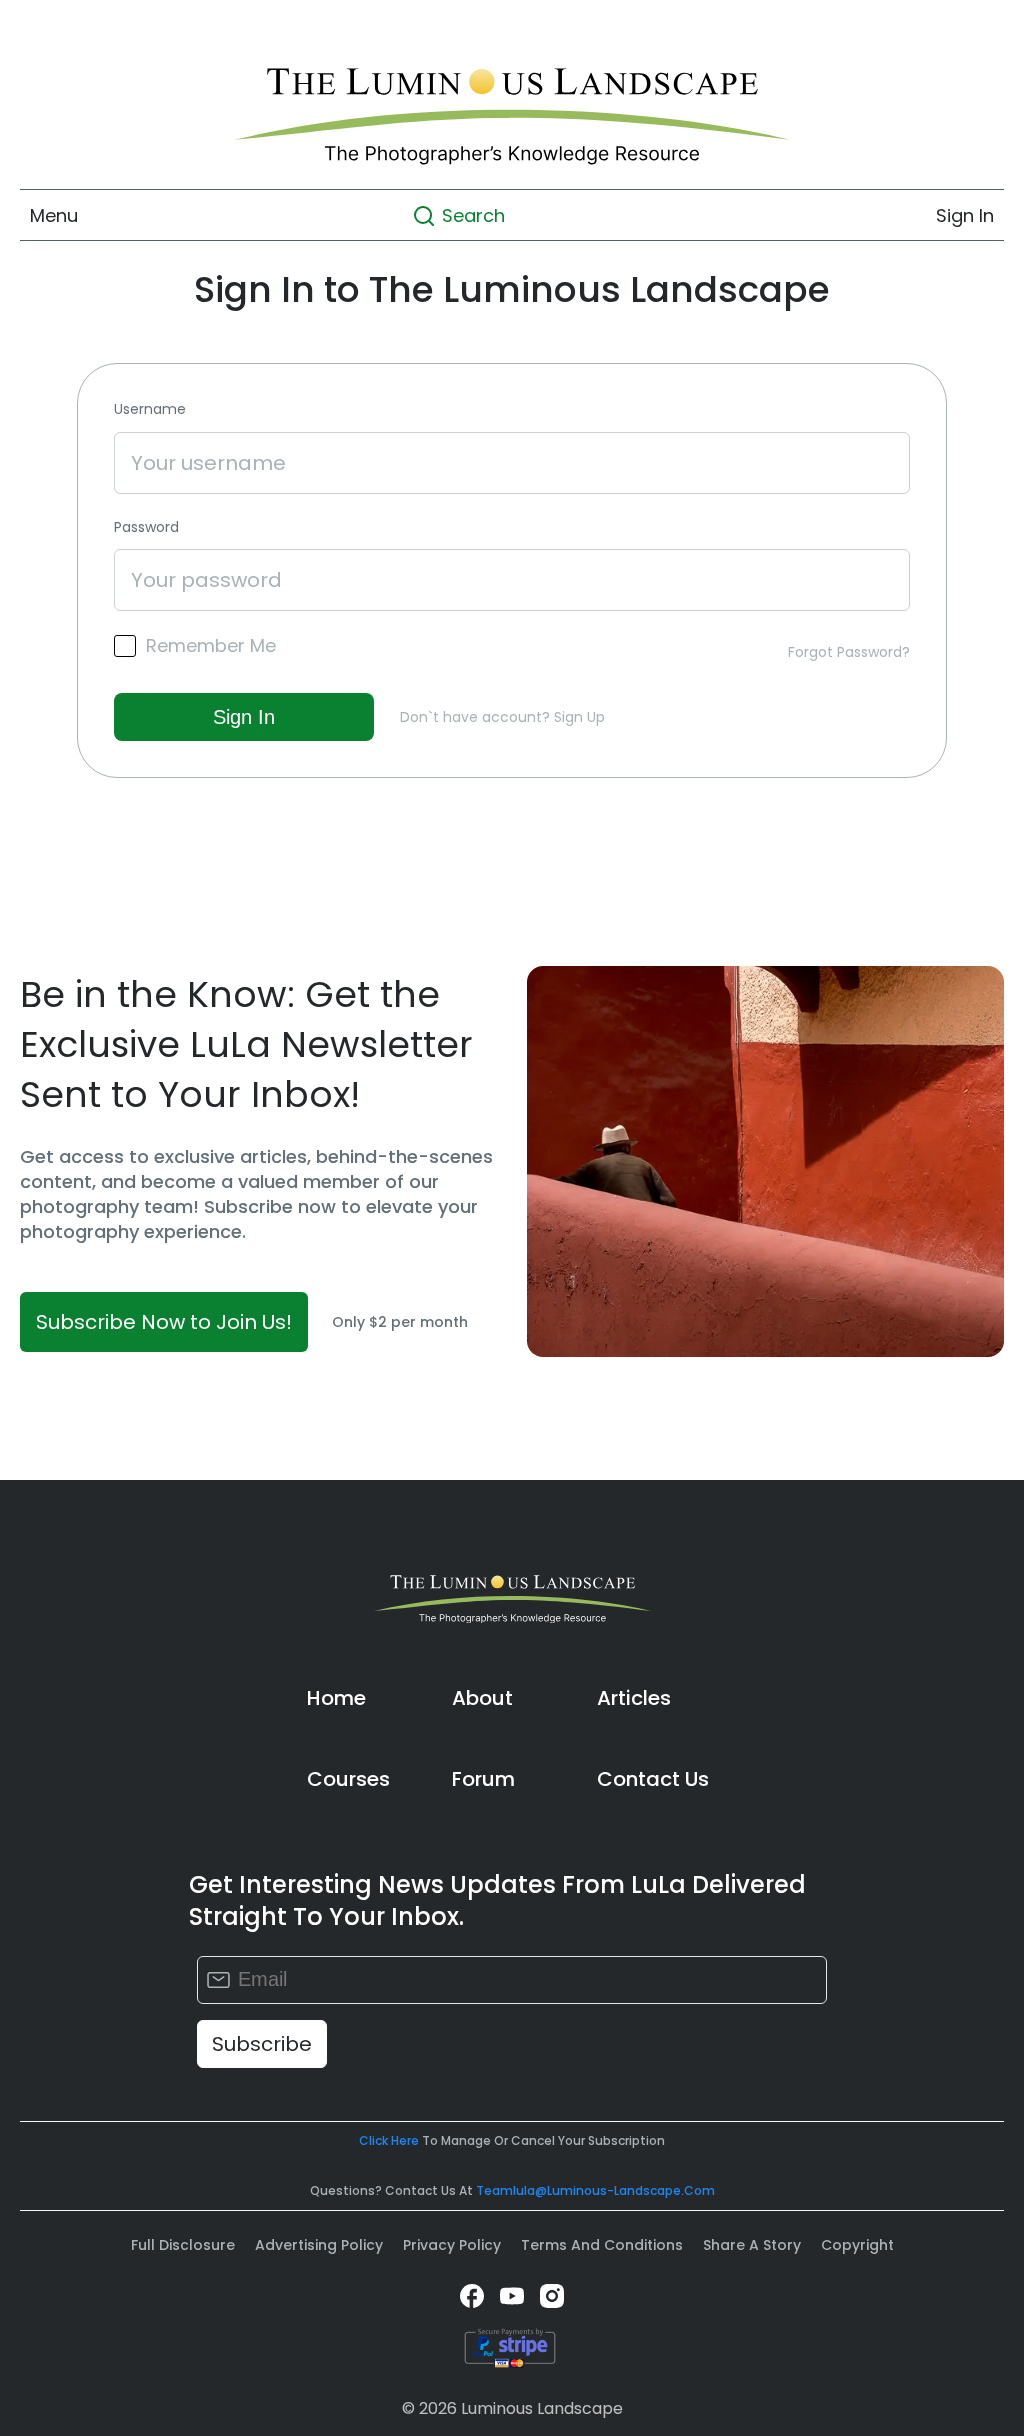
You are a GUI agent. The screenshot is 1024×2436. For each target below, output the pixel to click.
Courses (348, 1779)
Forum (483, 1779)
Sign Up (579, 717)
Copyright (857, 2245)
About (482, 1698)
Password (146, 527)
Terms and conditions (602, 2245)
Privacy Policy (452, 2245)
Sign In (965, 215)
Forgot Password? (849, 652)
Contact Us (653, 1779)
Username (150, 409)
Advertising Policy (319, 2245)
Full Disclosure (183, 2245)
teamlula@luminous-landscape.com (595, 2190)
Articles (634, 1698)
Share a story (752, 2245)
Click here (389, 2140)
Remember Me (211, 646)
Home (336, 1698)
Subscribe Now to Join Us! (164, 1322)
